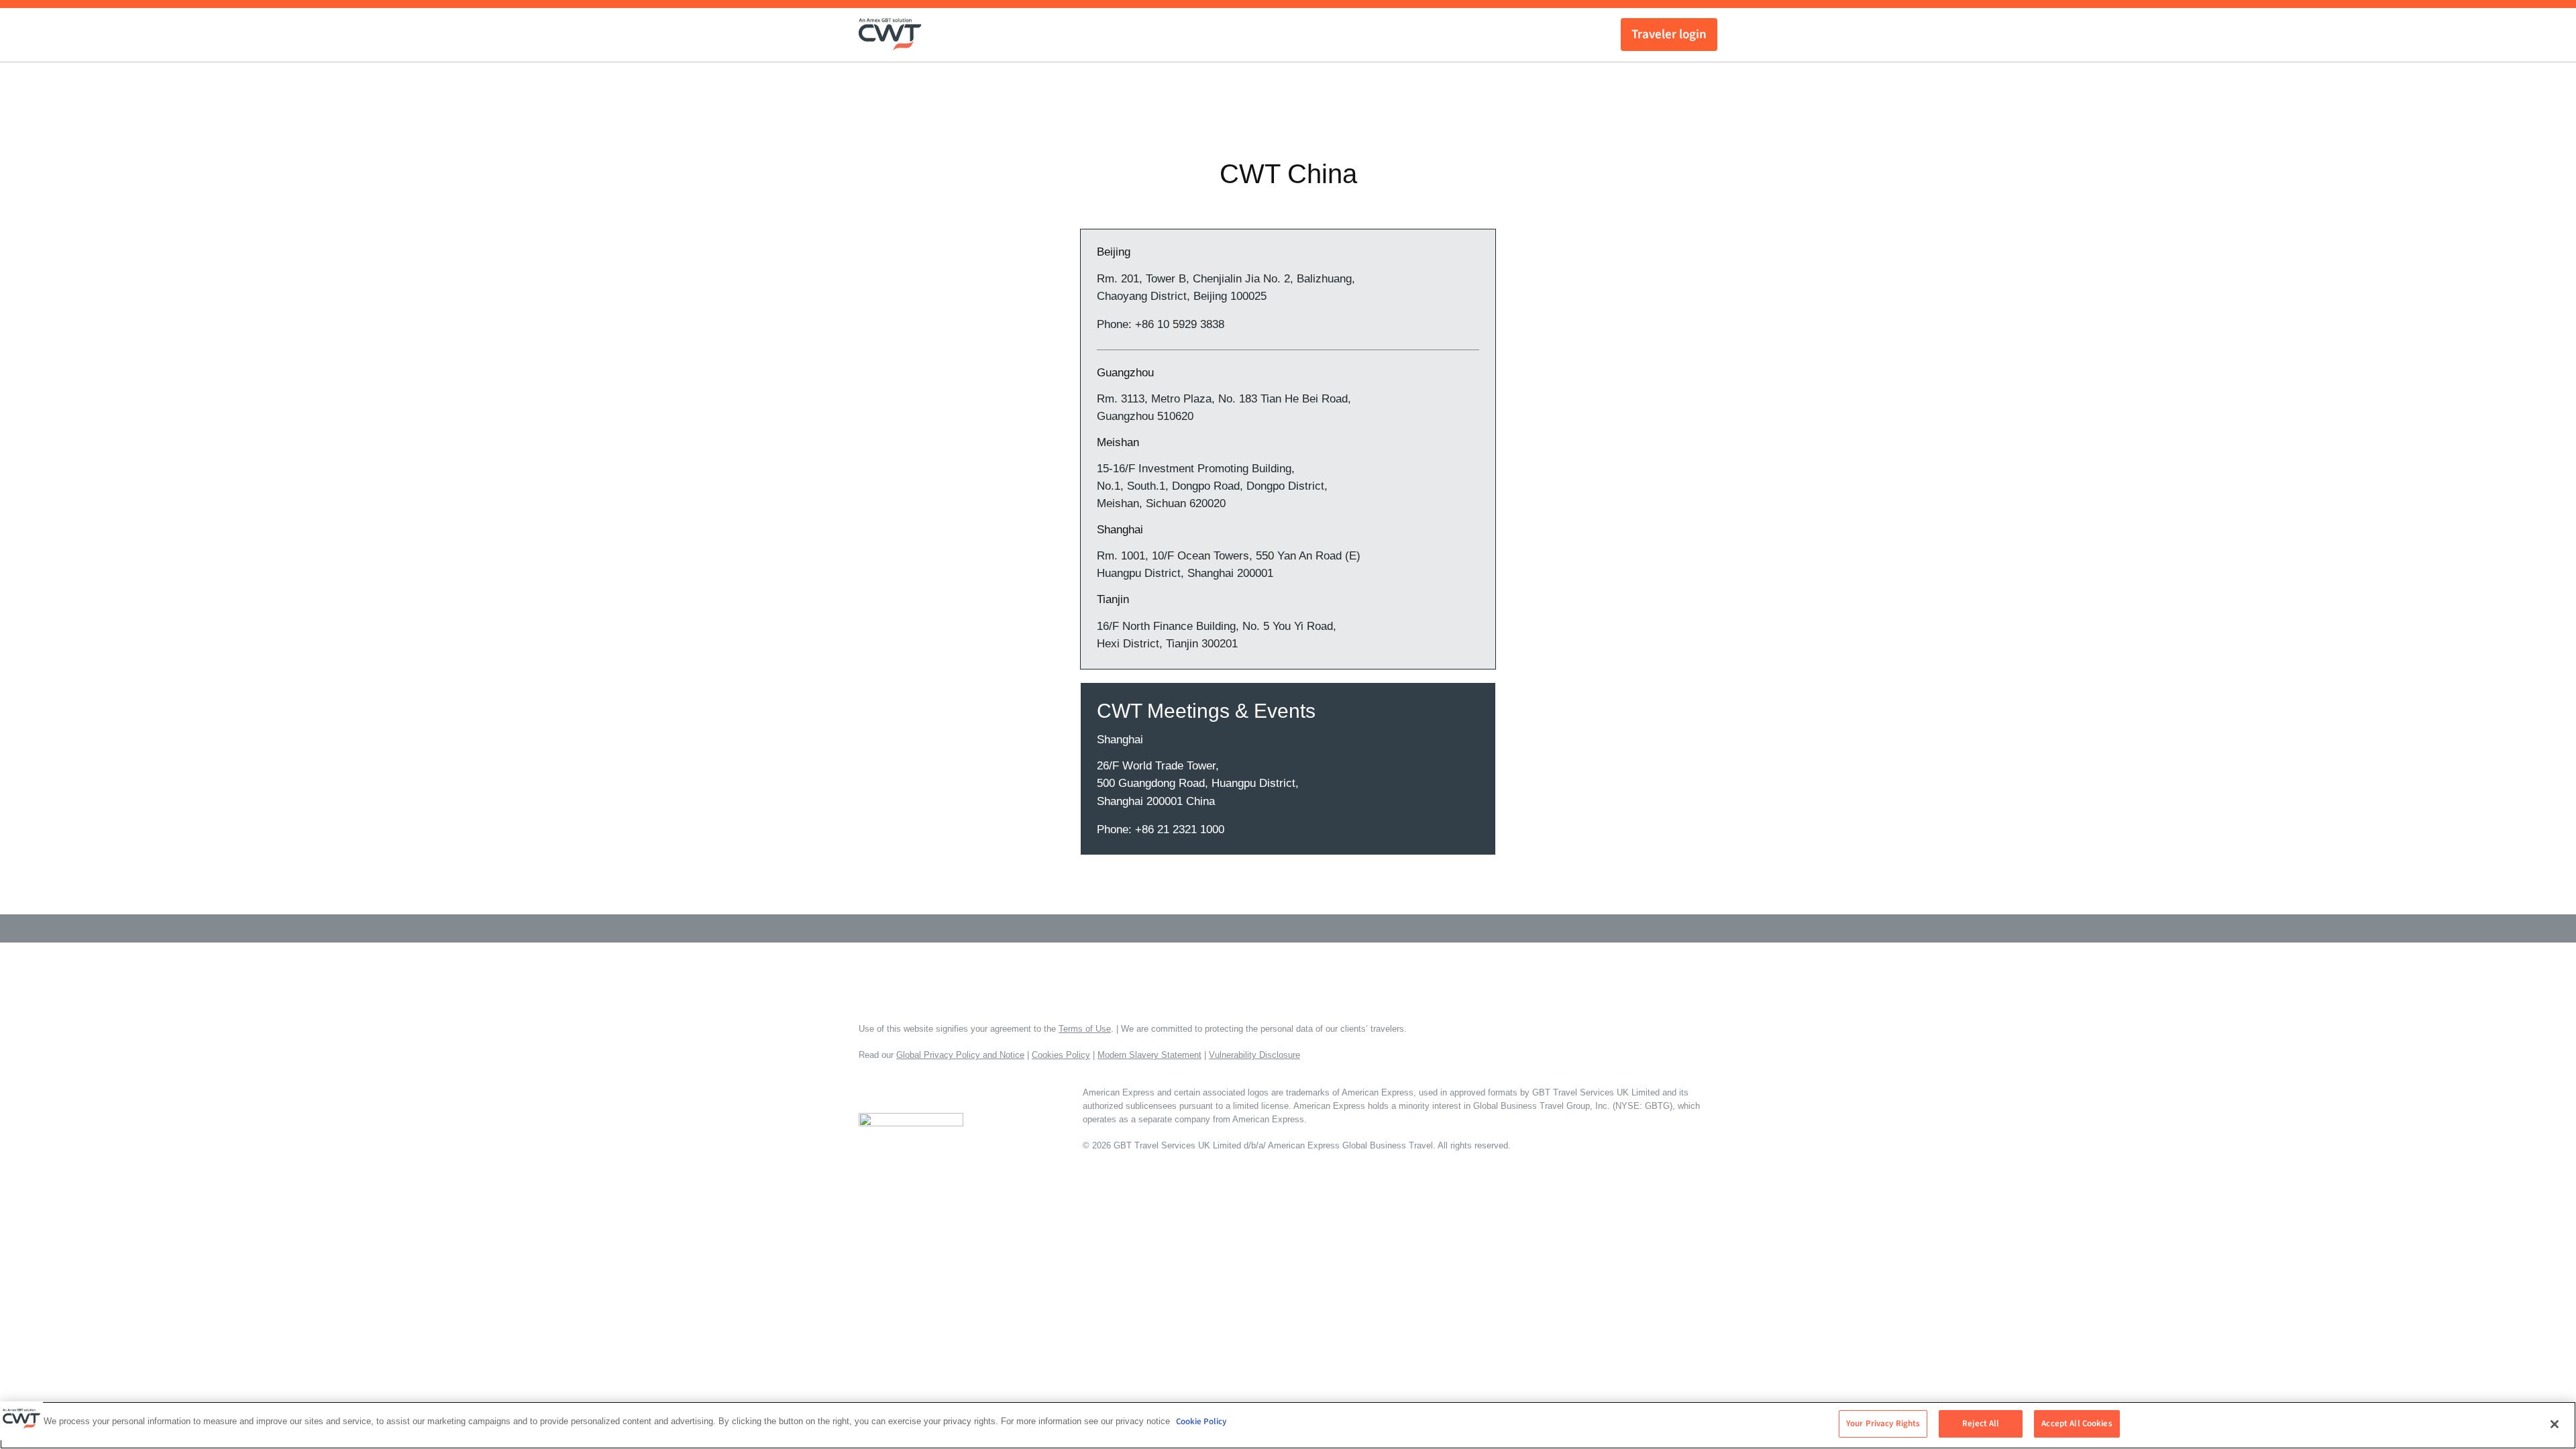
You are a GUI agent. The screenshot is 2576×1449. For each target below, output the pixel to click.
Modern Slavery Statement (1149, 1055)
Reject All (1981, 1424)
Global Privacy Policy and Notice (960, 1055)
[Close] (2555, 1424)
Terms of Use (1085, 1029)
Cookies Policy (1061, 1055)
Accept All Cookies (2077, 1424)
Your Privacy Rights (1883, 1424)
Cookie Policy (1201, 1421)
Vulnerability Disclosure (1254, 1055)
